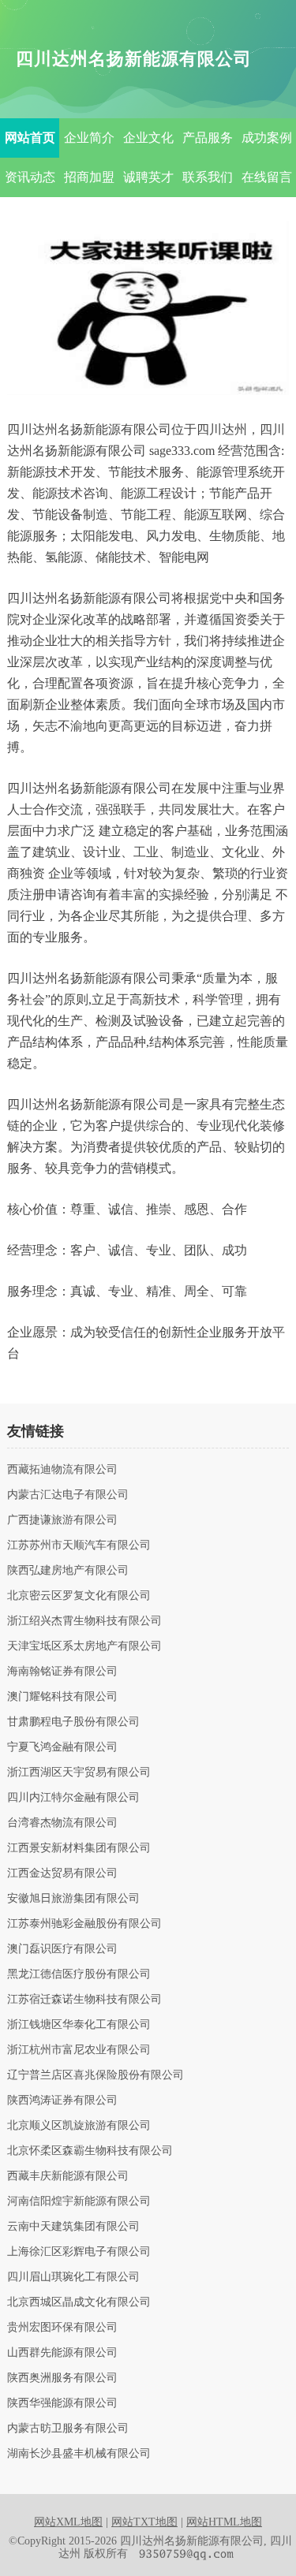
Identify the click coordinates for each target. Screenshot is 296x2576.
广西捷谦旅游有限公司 (62, 1520)
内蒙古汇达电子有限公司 (68, 1495)
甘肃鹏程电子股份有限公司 (73, 1722)
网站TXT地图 (144, 2522)
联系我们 (208, 177)
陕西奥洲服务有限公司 (62, 2378)
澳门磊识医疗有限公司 (62, 1949)
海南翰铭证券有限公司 (62, 1672)
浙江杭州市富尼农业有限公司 (79, 2050)
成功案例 (267, 138)
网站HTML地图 (224, 2522)
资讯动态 (30, 177)
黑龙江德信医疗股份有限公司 (79, 1974)
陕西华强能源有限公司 (62, 2403)
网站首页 (30, 138)
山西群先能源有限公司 (62, 2353)
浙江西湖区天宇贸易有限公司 (79, 1773)
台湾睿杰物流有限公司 (62, 1823)
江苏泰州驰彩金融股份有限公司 (84, 1924)
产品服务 (208, 138)
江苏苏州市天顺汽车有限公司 (79, 1545)
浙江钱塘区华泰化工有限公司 (79, 2025)
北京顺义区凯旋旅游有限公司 (79, 2126)
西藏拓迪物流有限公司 (62, 1470)
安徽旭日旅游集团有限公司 (73, 1899)
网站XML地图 (68, 2522)
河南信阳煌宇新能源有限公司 (79, 2201)
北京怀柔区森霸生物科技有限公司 (90, 2151)
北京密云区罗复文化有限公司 (79, 1596)
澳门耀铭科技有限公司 (62, 1697)
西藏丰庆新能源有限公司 (68, 2176)
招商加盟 (89, 177)
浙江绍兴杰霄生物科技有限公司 (84, 1621)
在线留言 (267, 177)
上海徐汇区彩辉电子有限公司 (79, 2252)
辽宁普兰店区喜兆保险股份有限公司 (96, 2075)
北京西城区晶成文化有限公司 (79, 2302)
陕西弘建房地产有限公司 (68, 1571)
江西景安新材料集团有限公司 (79, 1848)
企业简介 (89, 138)
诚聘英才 (148, 177)
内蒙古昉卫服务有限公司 (68, 2429)
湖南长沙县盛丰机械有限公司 (79, 2454)
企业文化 (148, 138)
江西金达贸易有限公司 (62, 1873)
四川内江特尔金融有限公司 (73, 1798)
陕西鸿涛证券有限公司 (62, 2101)
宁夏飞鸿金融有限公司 (62, 1747)
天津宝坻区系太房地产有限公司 (84, 1646)
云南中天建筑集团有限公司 (73, 2227)
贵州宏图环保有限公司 (62, 2328)
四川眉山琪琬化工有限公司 (73, 2277)
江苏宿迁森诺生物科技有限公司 (84, 2000)
